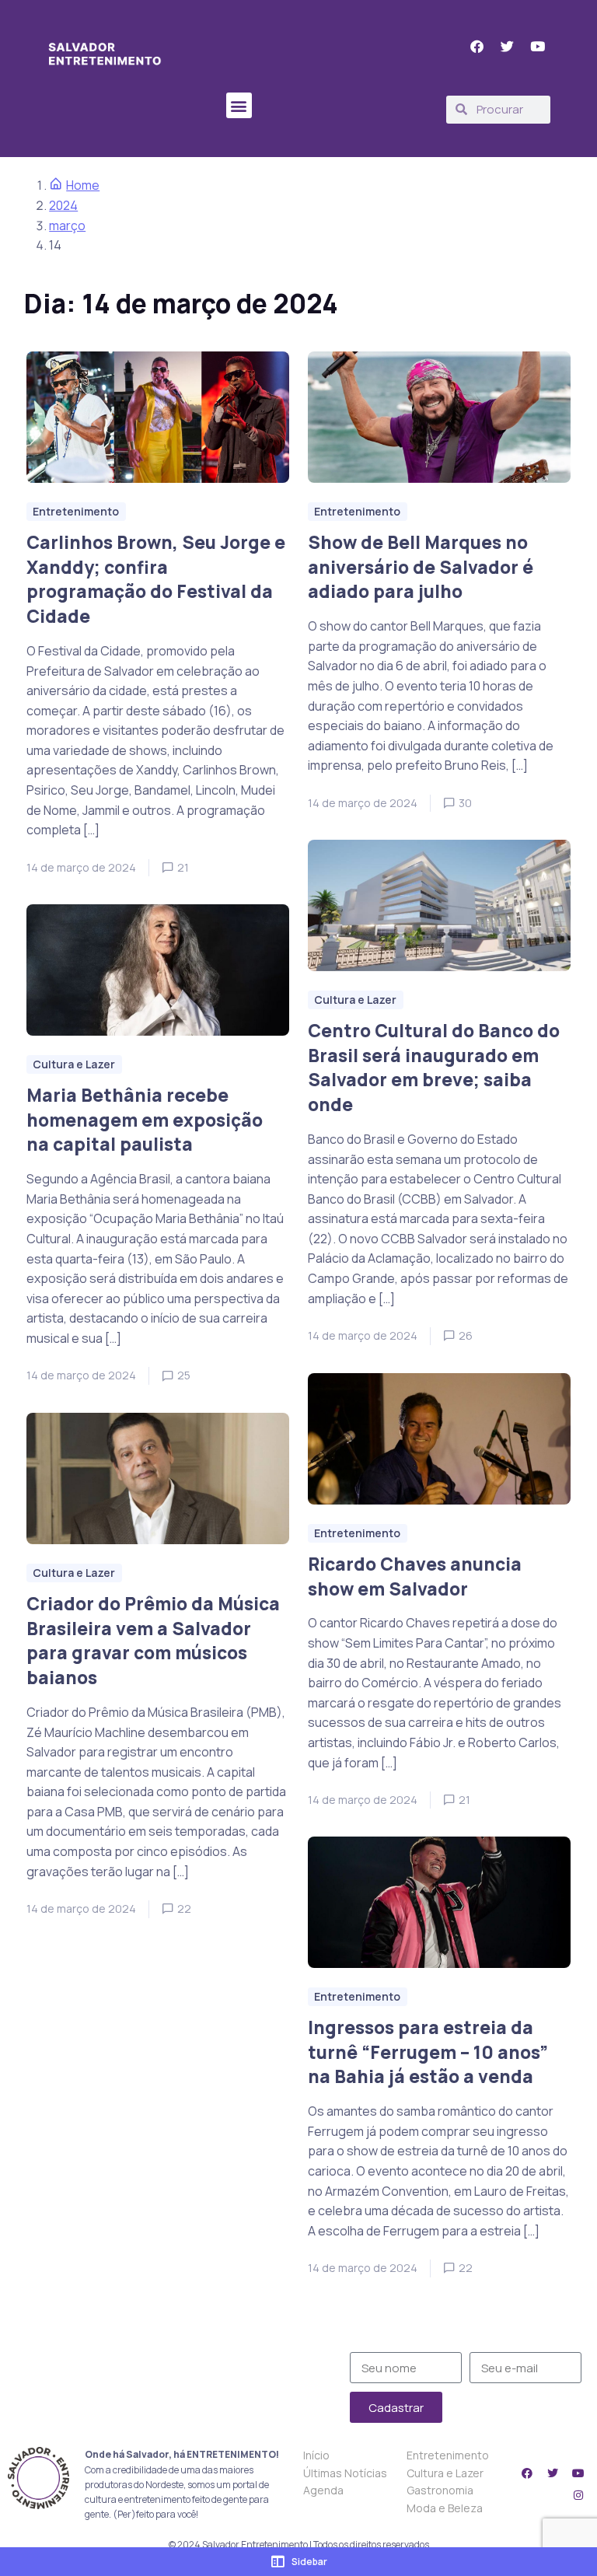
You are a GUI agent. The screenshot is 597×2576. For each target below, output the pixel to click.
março (67, 225)
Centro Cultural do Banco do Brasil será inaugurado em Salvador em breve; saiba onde (434, 1068)
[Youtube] (578, 2473)
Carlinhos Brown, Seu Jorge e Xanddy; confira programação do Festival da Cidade (156, 579)
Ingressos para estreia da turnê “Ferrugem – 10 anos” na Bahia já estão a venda (428, 2052)
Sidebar (309, 2562)
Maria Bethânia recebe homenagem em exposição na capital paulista (145, 1120)
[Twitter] (553, 2473)
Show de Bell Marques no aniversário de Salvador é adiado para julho (421, 567)
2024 (63, 205)
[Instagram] (578, 2495)
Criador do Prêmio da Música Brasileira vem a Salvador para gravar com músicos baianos (153, 1641)
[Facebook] (527, 2473)
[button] (239, 105)
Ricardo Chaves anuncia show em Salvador (415, 1576)
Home (83, 185)
